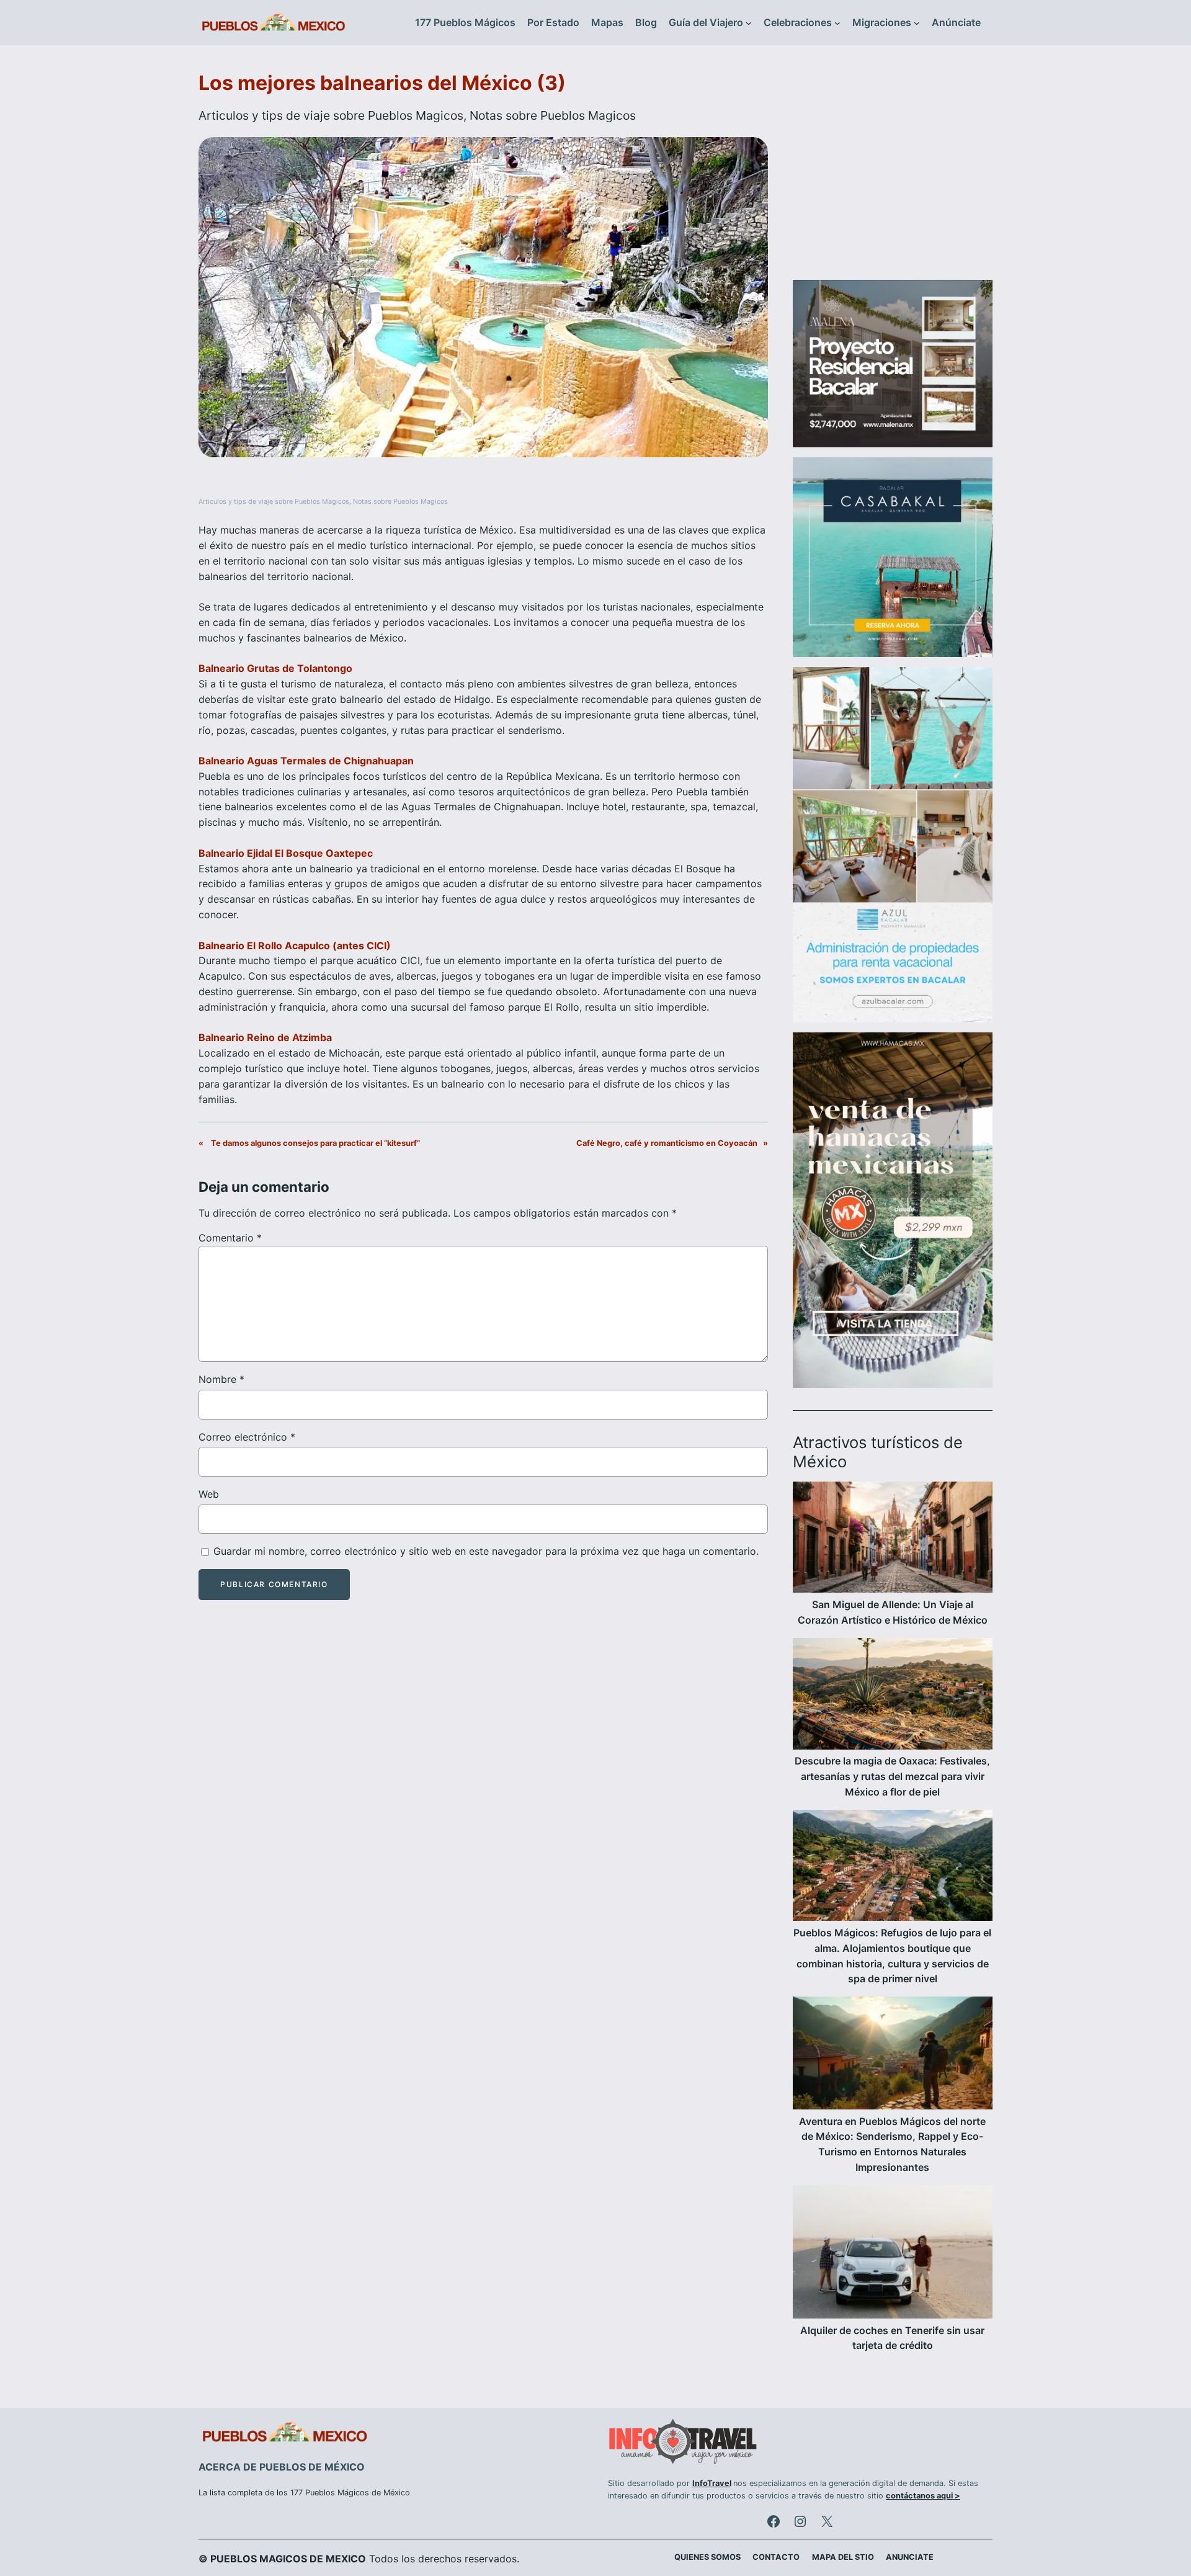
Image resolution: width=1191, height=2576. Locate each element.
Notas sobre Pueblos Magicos (553, 115)
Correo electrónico (247, 1437)
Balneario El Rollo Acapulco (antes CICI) (295, 946)
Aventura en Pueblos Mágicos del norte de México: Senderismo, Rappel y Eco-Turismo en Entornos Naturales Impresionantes (892, 2144)
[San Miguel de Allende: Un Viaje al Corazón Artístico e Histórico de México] (893, 1539)
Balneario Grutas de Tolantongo (275, 668)
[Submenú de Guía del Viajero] (749, 23)
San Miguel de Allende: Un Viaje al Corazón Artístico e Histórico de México (893, 1612)
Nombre (221, 1379)
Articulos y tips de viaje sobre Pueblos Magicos (331, 115)
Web (209, 1494)
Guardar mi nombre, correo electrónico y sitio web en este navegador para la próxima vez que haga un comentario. (486, 1551)
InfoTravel (712, 2483)
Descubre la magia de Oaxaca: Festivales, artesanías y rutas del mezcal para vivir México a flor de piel (892, 1776)
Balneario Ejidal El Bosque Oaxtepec (286, 853)
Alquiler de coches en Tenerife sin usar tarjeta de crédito (892, 2338)
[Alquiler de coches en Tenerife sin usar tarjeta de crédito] (893, 2254)
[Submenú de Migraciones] (917, 23)
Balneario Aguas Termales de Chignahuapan (306, 761)
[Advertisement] (893, 170)
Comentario (230, 1238)
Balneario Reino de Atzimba (265, 1037)
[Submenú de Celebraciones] (837, 23)
